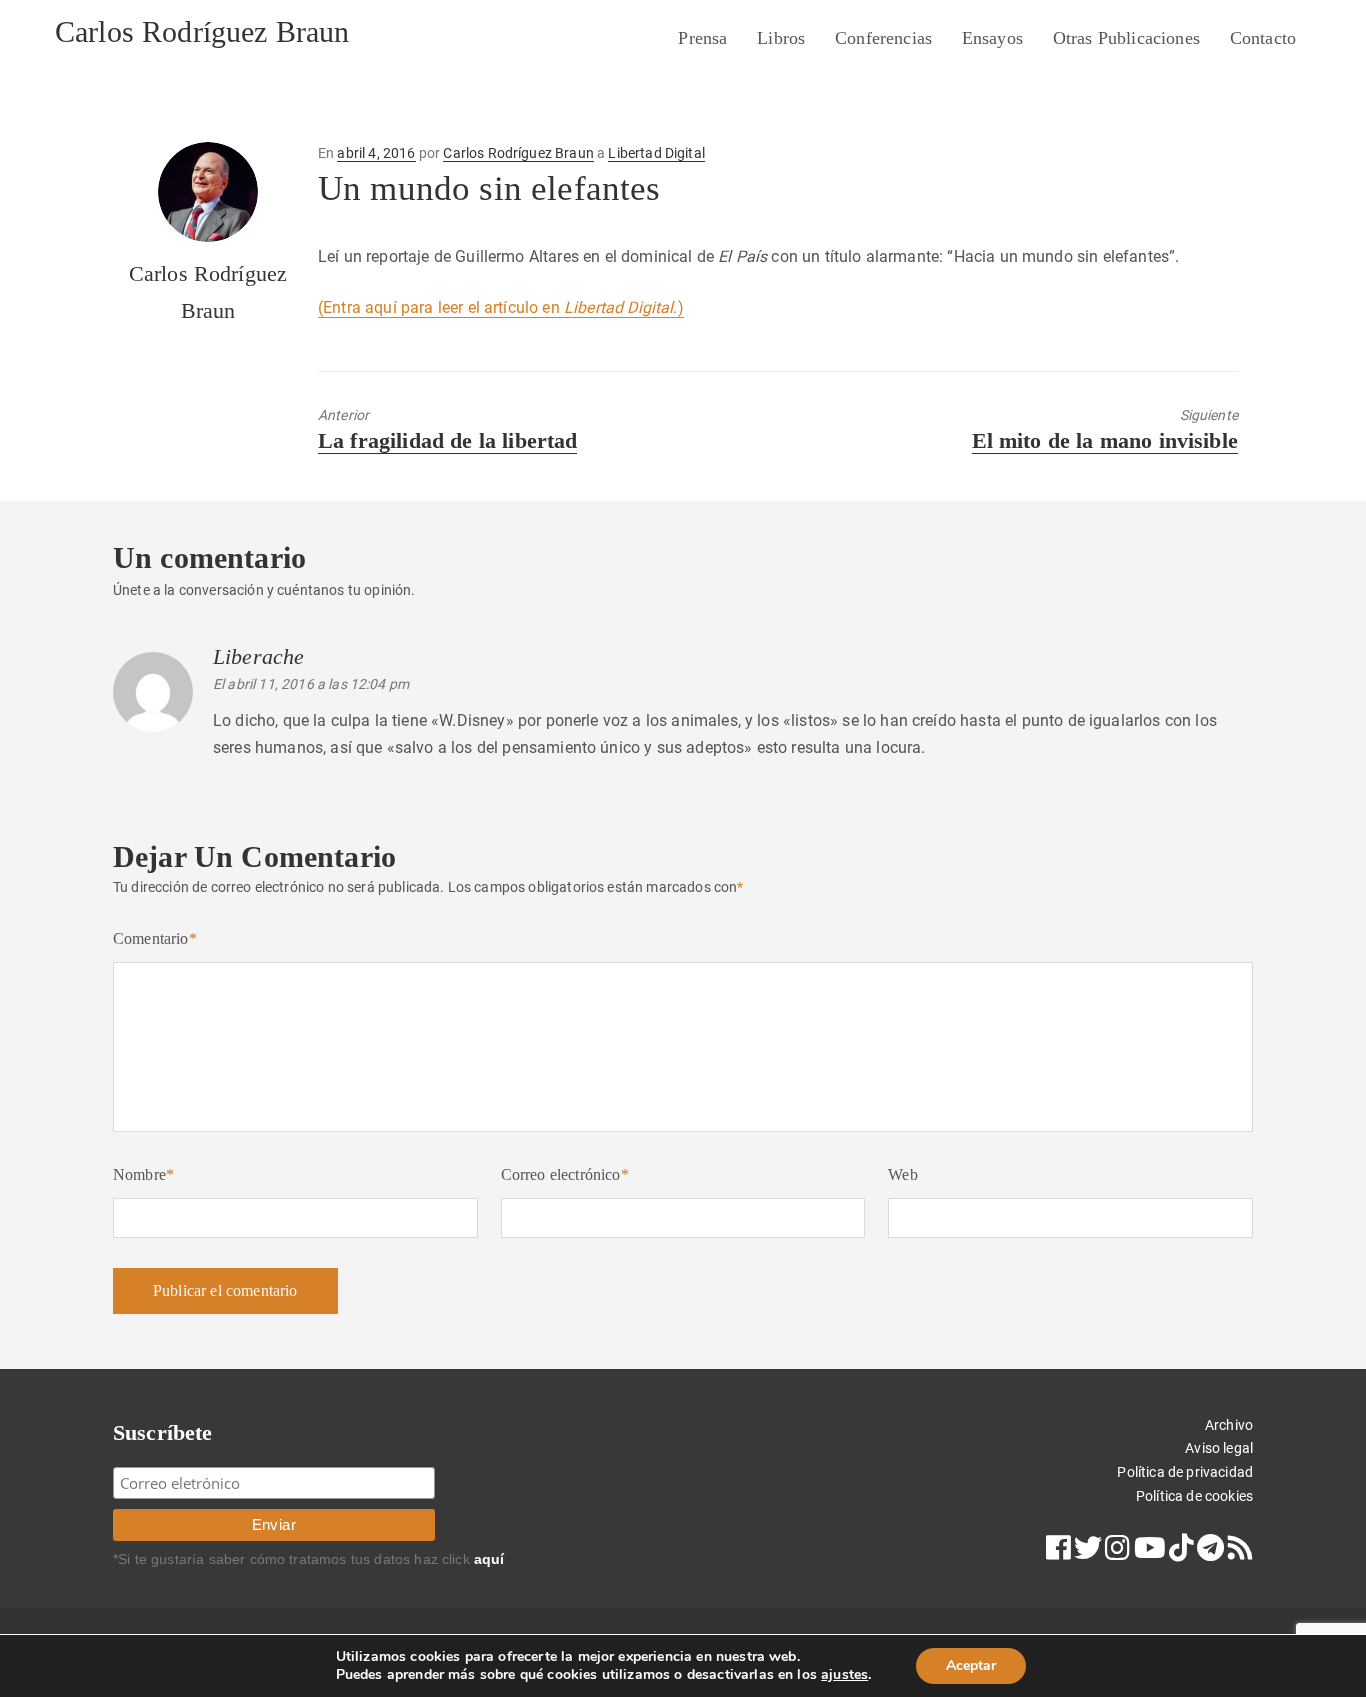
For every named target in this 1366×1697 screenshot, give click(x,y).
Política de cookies (1194, 1496)
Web (902, 1174)
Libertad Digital (656, 153)
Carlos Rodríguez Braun (202, 31)
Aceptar (971, 1665)
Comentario (155, 938)
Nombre (143, 1174)
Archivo (1229, 1425)
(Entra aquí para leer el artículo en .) (501, 307)
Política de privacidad (1185, 1472)
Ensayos (992, 38)
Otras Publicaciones (1126, 38)
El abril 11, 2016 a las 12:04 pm (311, 684)
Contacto (1263, 38)
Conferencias (883, 38)
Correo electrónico (565, 1174)
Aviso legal (1219, 1448)
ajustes (844, 1675)
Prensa (702, 38)
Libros (781, 38)
